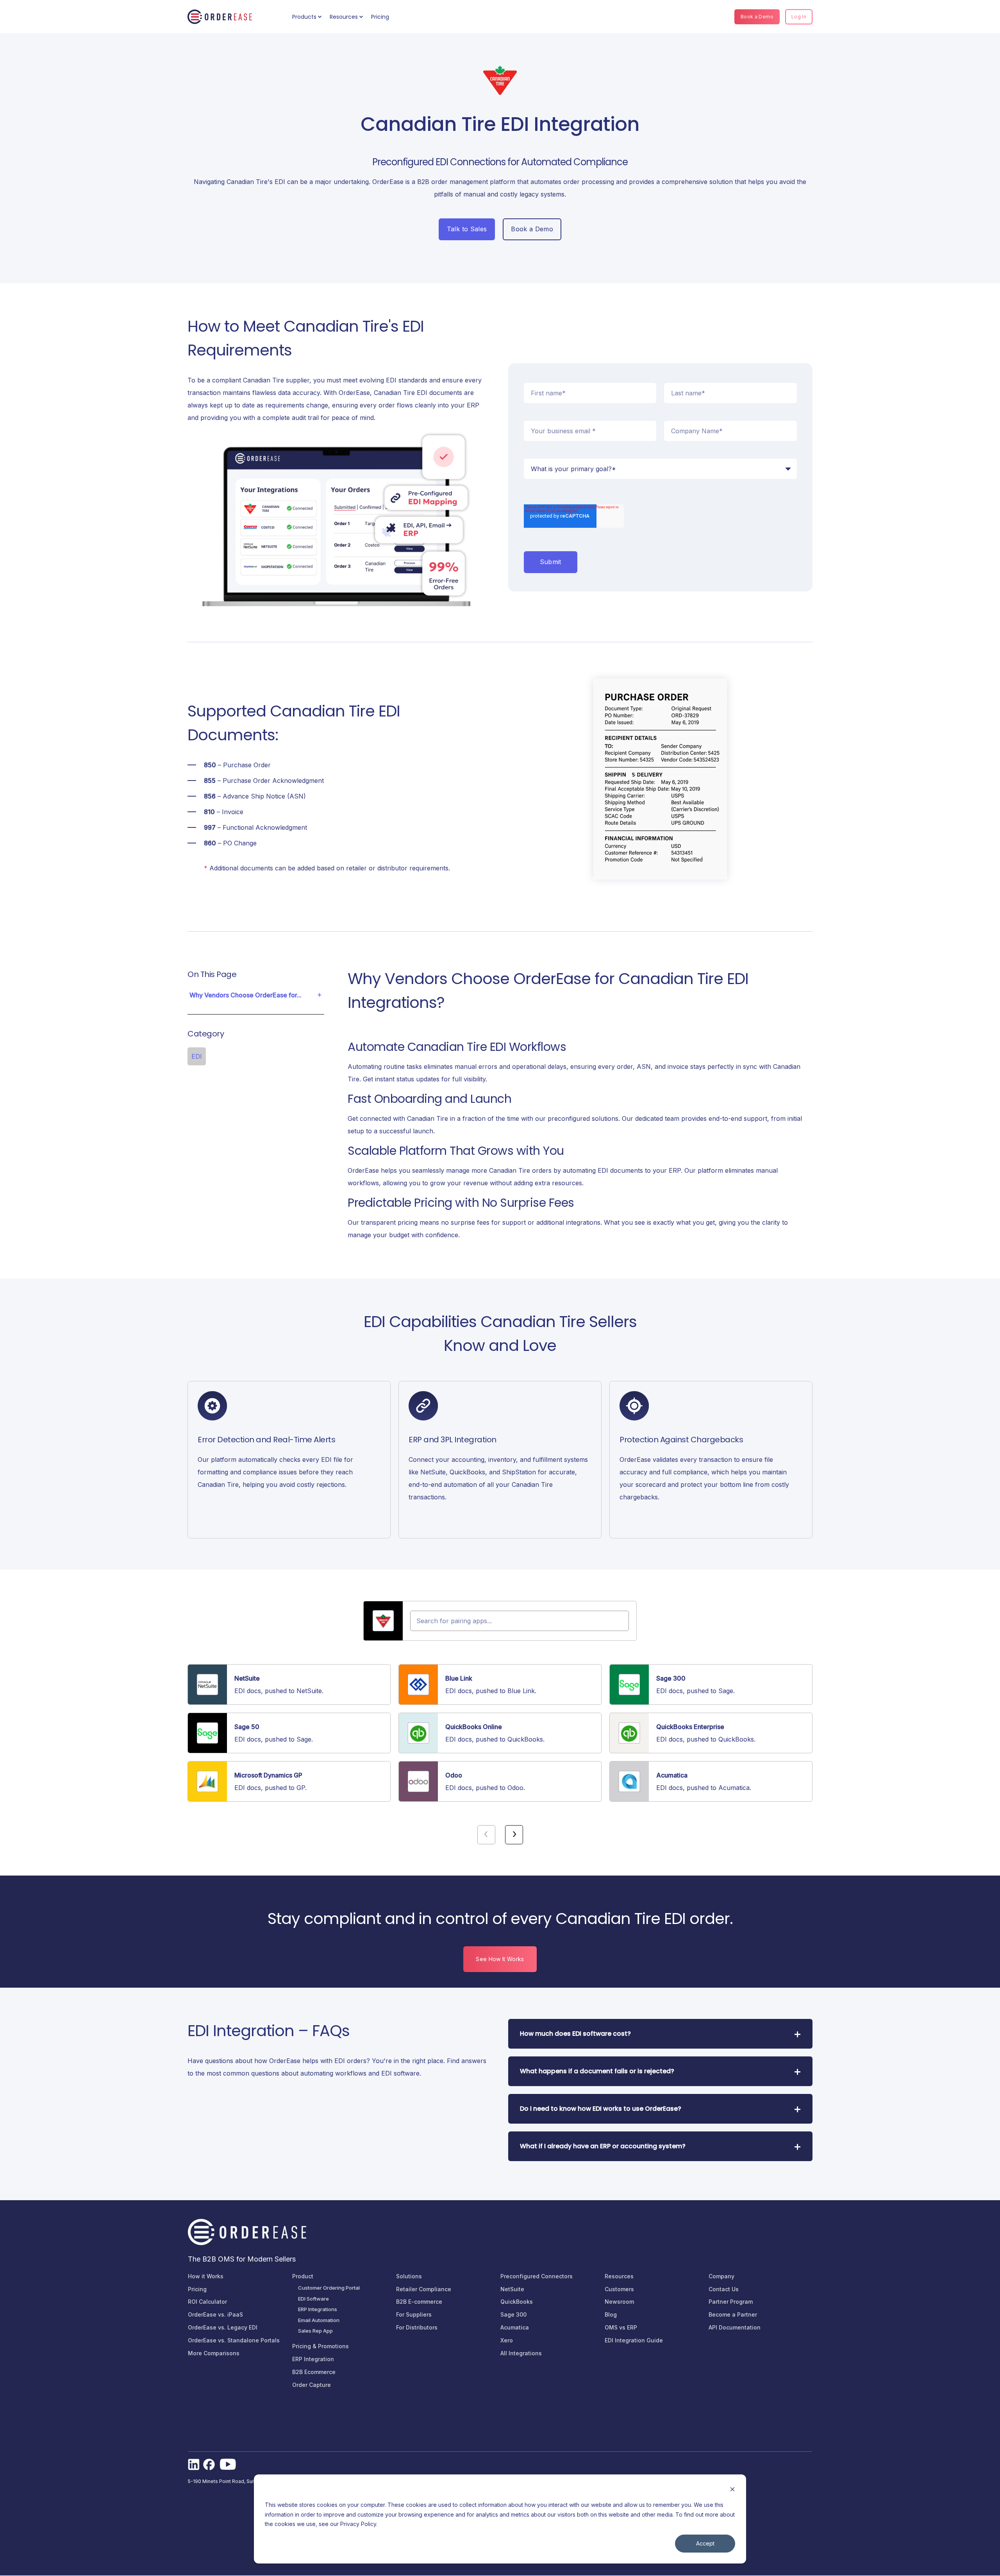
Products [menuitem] (304, 17)
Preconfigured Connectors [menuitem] (537, 2276)
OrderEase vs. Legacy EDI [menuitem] (223, 2327)
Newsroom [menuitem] (619, 2302)
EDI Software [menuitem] (313, 2299)
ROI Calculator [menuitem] (207, 2302)
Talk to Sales (467, 229)
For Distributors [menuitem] (417, 2327)
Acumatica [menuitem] (515, 2327)
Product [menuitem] (303, 2276)
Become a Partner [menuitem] (733, 2314)
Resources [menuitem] (344, 17)
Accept (705, 2543)
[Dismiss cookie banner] (732, 2490)
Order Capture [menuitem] (312, 2385)
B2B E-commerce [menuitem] (419, 2302)
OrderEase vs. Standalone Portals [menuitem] (234, 2340)
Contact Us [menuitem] (724, 2289)
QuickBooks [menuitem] (517, 2302)
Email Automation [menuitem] (319, 2320)
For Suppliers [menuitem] (414, 2314)
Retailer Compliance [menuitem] (424, 2289)
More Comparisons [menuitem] (214, 2353)
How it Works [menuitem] (206, 2276)
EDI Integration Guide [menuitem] (634, 2340)
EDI (197, 1056)
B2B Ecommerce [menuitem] (314, 2372)
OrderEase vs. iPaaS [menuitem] (215, 2314)
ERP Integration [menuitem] (313, 2359)
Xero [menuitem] (507, 2340)
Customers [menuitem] (619, 2289)
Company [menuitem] (721, 2276)
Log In (799, 17)
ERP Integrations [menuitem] (318, 2309)
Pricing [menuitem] (380, 17)
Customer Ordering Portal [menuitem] (329, 2288)
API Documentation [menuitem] (735, 2327)
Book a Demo (757, 17)
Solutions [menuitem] (409, 2276)
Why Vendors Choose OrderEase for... (246, 995)
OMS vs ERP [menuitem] (621, 2327)
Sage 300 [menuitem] (513, 2314)
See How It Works (500, 1959)
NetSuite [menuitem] (512, 2289)
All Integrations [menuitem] (521, 2353)
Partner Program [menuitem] (731, 2302)
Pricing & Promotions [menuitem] (321, 2346)
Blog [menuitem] (611, 2314)
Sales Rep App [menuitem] (315, 2331)
